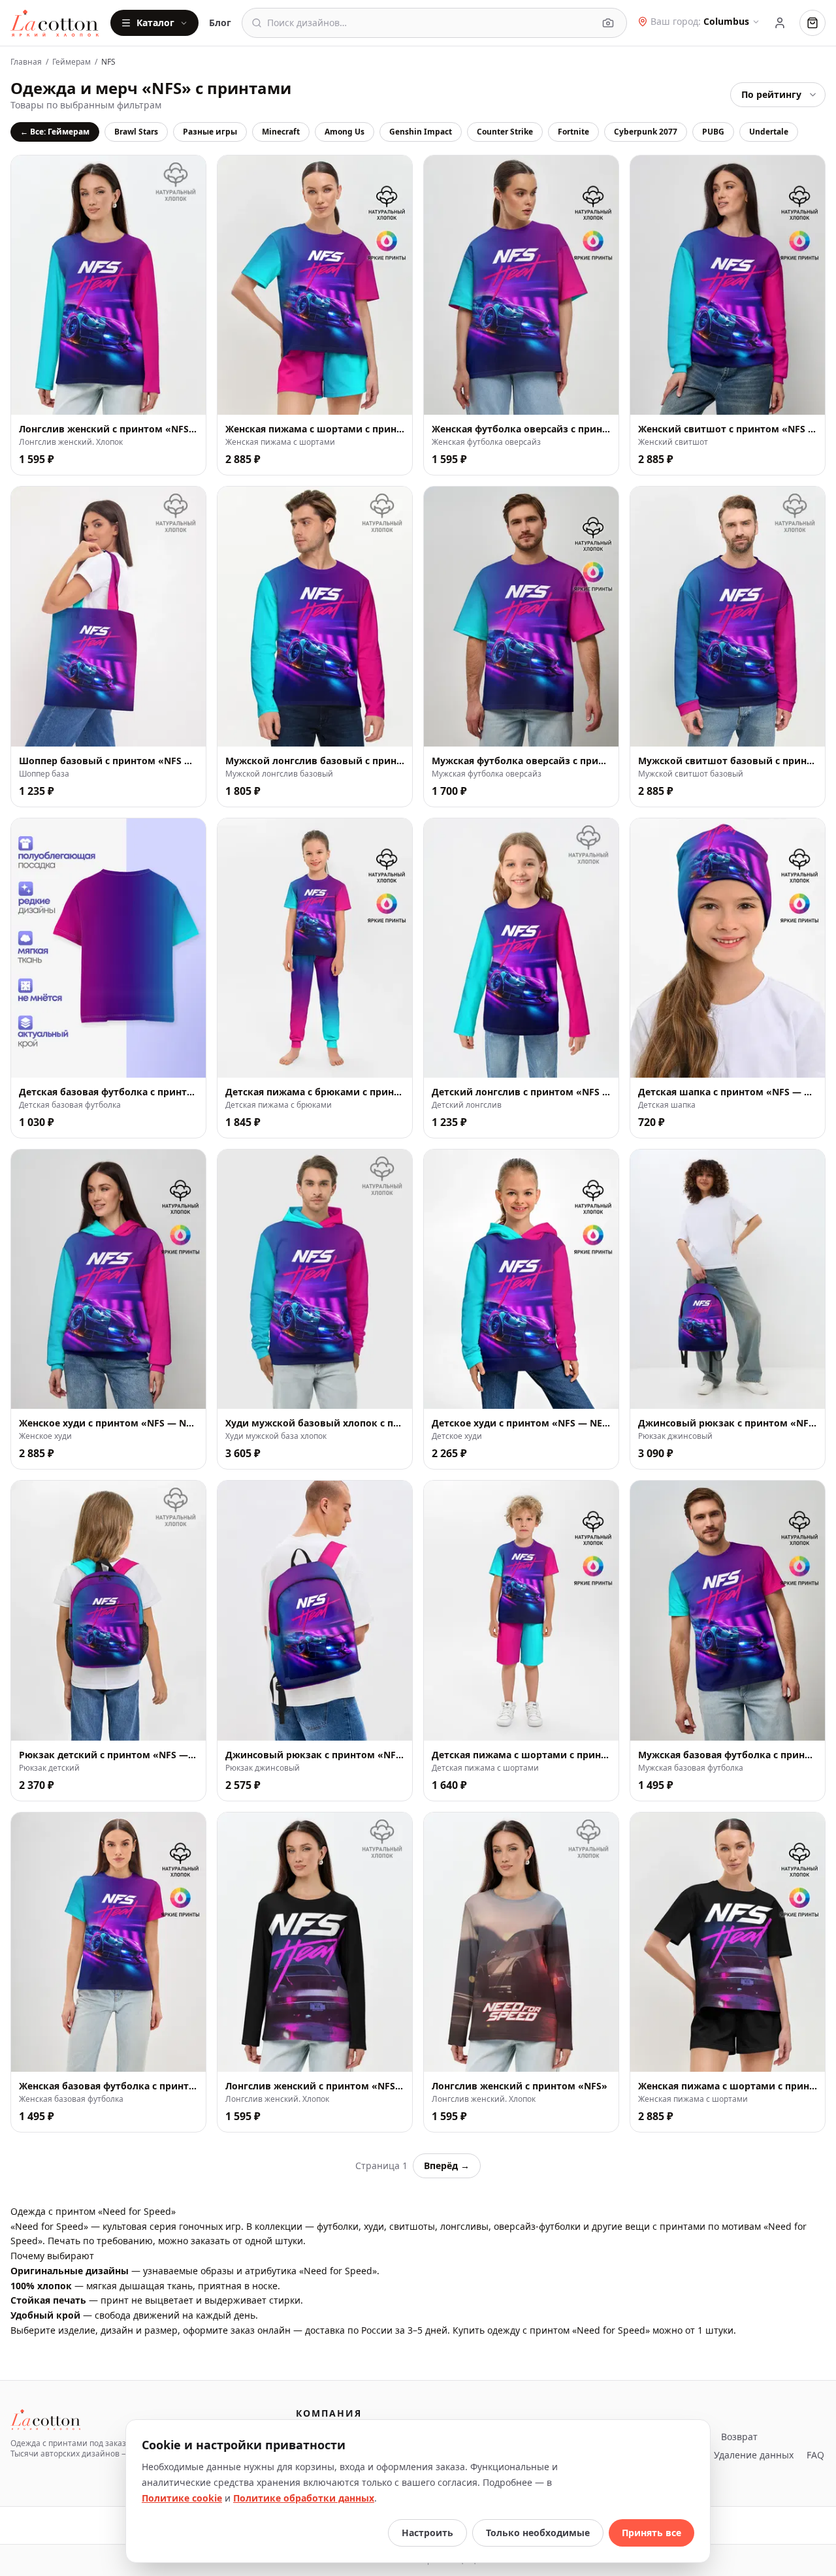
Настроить (427, 2533)
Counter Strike (505, 132)
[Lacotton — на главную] (55, 23)
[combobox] (430, 23)
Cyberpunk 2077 (646, 132)
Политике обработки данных (304, 2498)
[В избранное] (189, 398)
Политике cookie (182, 2498)
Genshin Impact (421, 132)
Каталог (155, 23)
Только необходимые (538, 2533)
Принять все (651, 2533)
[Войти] (780, 23)
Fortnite (573, 132)
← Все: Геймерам (55, 132)
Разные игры (210, 132)
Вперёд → (447, 2165)
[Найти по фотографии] (608, 23)
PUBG (713, 132)
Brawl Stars (136, 132)
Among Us (345, 132)
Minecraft (281, 132)
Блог (220, 23)
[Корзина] (812, 23)
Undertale (769, 132)
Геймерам (72, 62)
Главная (26, 62)
